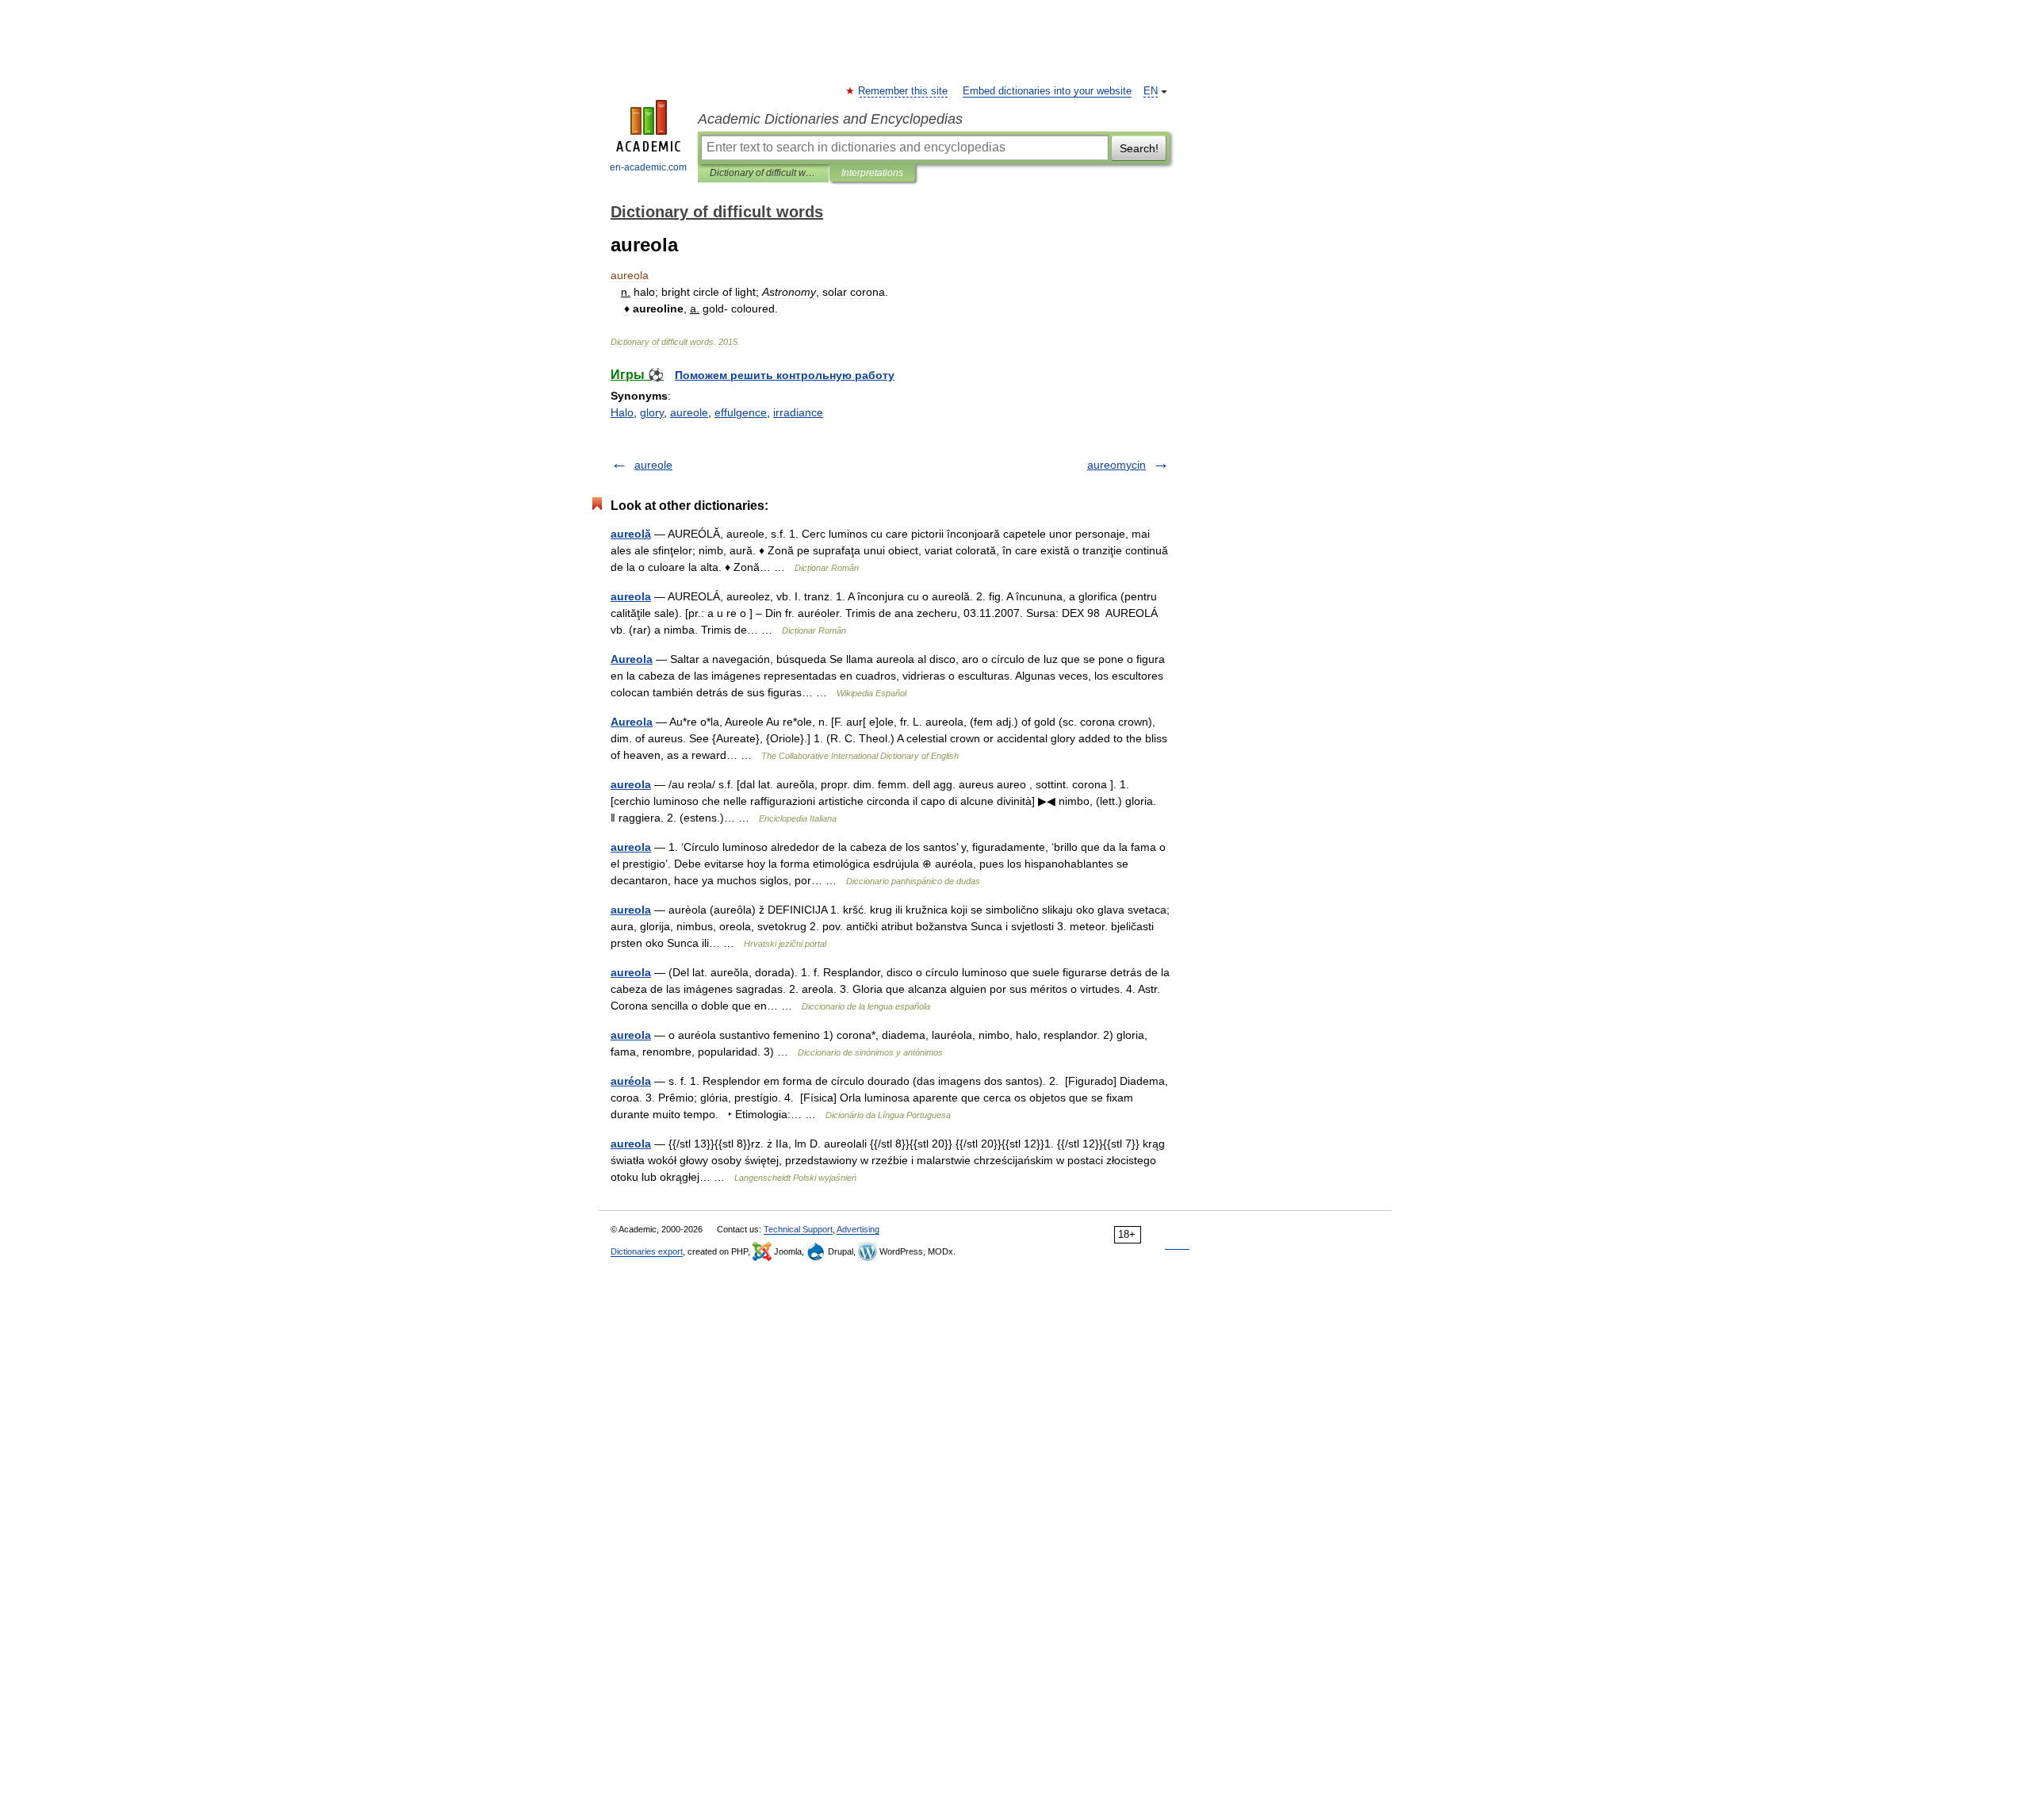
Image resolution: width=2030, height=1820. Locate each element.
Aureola (632, 659)
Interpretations (872, 173)
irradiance (798, 412)
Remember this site (904, 91)
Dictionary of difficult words (763, 173)
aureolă (631, 534)
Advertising (858, 1229)
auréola (631, 1081)
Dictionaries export (647, 1251)
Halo (622, 412)
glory (652, 412)
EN (1151, 91)
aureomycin (1116, 465)
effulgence (741, 412)
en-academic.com (648, 167)
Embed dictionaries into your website (1047, 91)
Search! (1139, 148)
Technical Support (798, 1229)
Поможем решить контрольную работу (785, 375)
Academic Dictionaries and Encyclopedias (830, 119)
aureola (631, 596)
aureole (689, 412)
